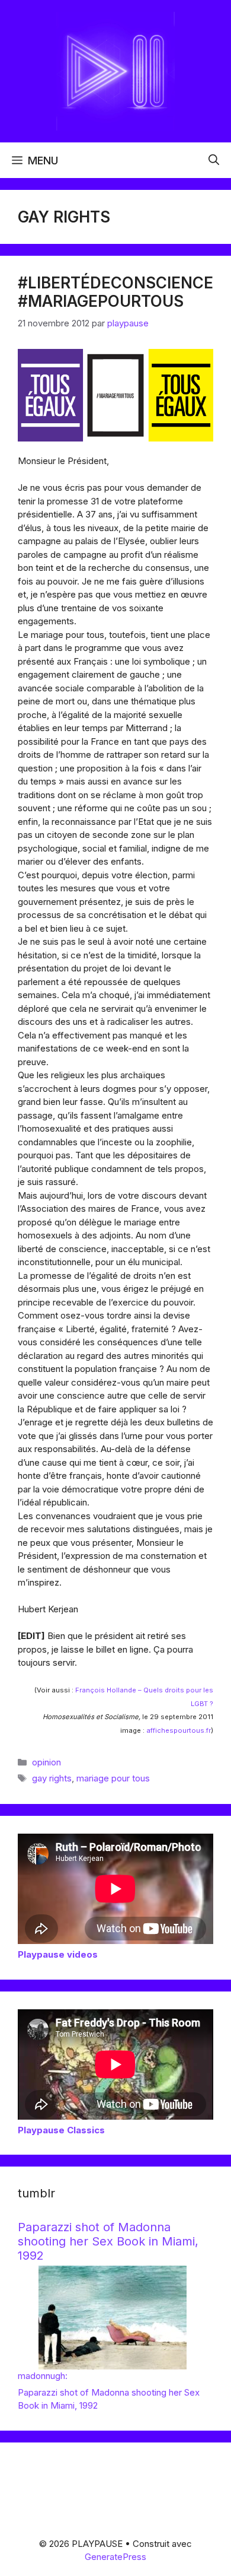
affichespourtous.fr (179, 1730)
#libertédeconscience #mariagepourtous (115, 292)
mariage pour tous (113, 1778)
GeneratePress (115, 2557)
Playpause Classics (61, 2130)
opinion (46, 1762)
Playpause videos (58, 1954)
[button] (214, 160)
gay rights (52, 1778)
